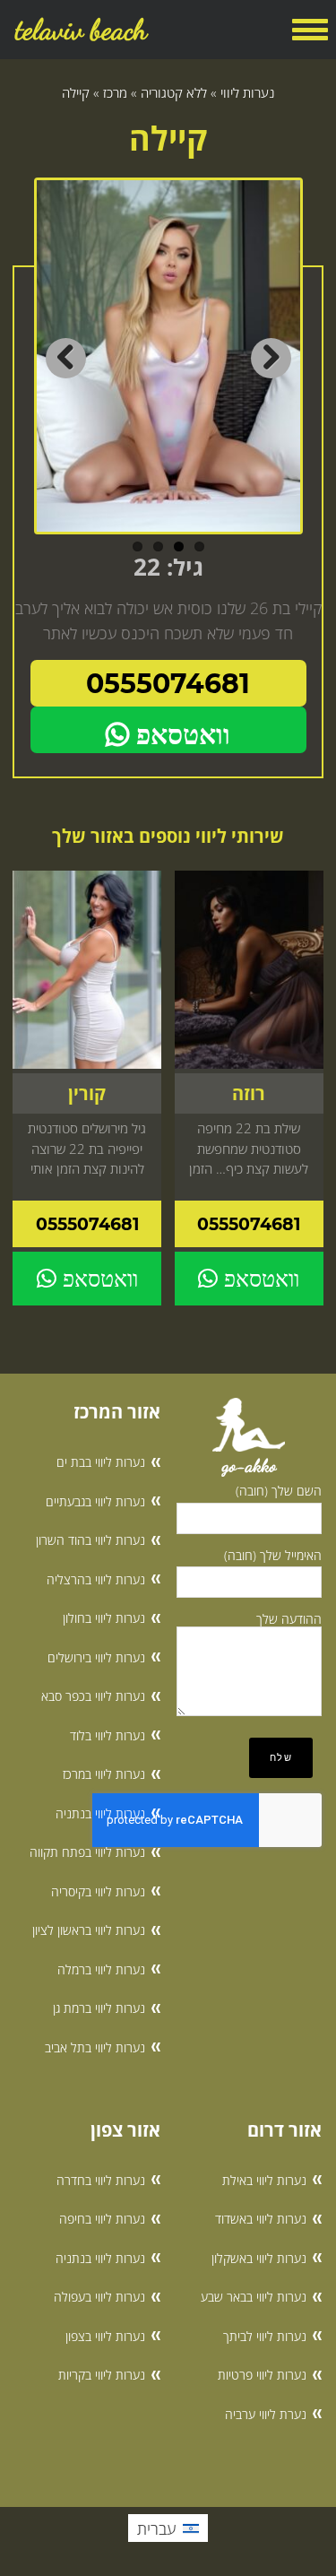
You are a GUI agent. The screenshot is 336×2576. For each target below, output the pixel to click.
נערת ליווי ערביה (266, 2414)
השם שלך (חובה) (279, 1491)
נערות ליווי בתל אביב (95, 2047)
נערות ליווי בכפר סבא (93, 1696)
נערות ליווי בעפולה (99, 2297)
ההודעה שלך (289, 1619)
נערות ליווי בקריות (102, 2375)
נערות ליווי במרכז (104, 1774)
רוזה (249, 1093)
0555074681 (168, 684)
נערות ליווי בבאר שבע (254, 2297)
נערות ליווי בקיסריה (98, 1891)
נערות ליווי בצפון (105, 2336)
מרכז (115, 92)
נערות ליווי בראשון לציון (89, 1930)
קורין (87, 1093)
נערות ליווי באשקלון (259, 2258)
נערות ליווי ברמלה (101, 1969)
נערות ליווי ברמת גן (99, 2008)
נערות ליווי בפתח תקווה (87, 1852)
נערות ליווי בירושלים (96, 1657)
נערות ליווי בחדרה (101, 2180)
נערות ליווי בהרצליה (96, 1579)
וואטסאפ (180, 735)
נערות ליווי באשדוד (261, 2219)
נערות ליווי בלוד (108, 1735)
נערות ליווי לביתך (265, 2336)
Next (271, 358)
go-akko (249, 1466)
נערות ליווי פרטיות (262, 2375)
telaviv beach (81, 30)
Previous (66, 358)
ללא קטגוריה (174, 92)
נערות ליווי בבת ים (101, 1462)
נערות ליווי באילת (264, 2180)
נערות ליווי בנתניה (100, 1813)
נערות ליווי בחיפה (102, 2219)
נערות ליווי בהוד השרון (90, 1540)
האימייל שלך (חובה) (273, 1555)
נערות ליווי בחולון (104, 1618)
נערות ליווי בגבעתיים (95, 1501)
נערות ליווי (247, 92)
